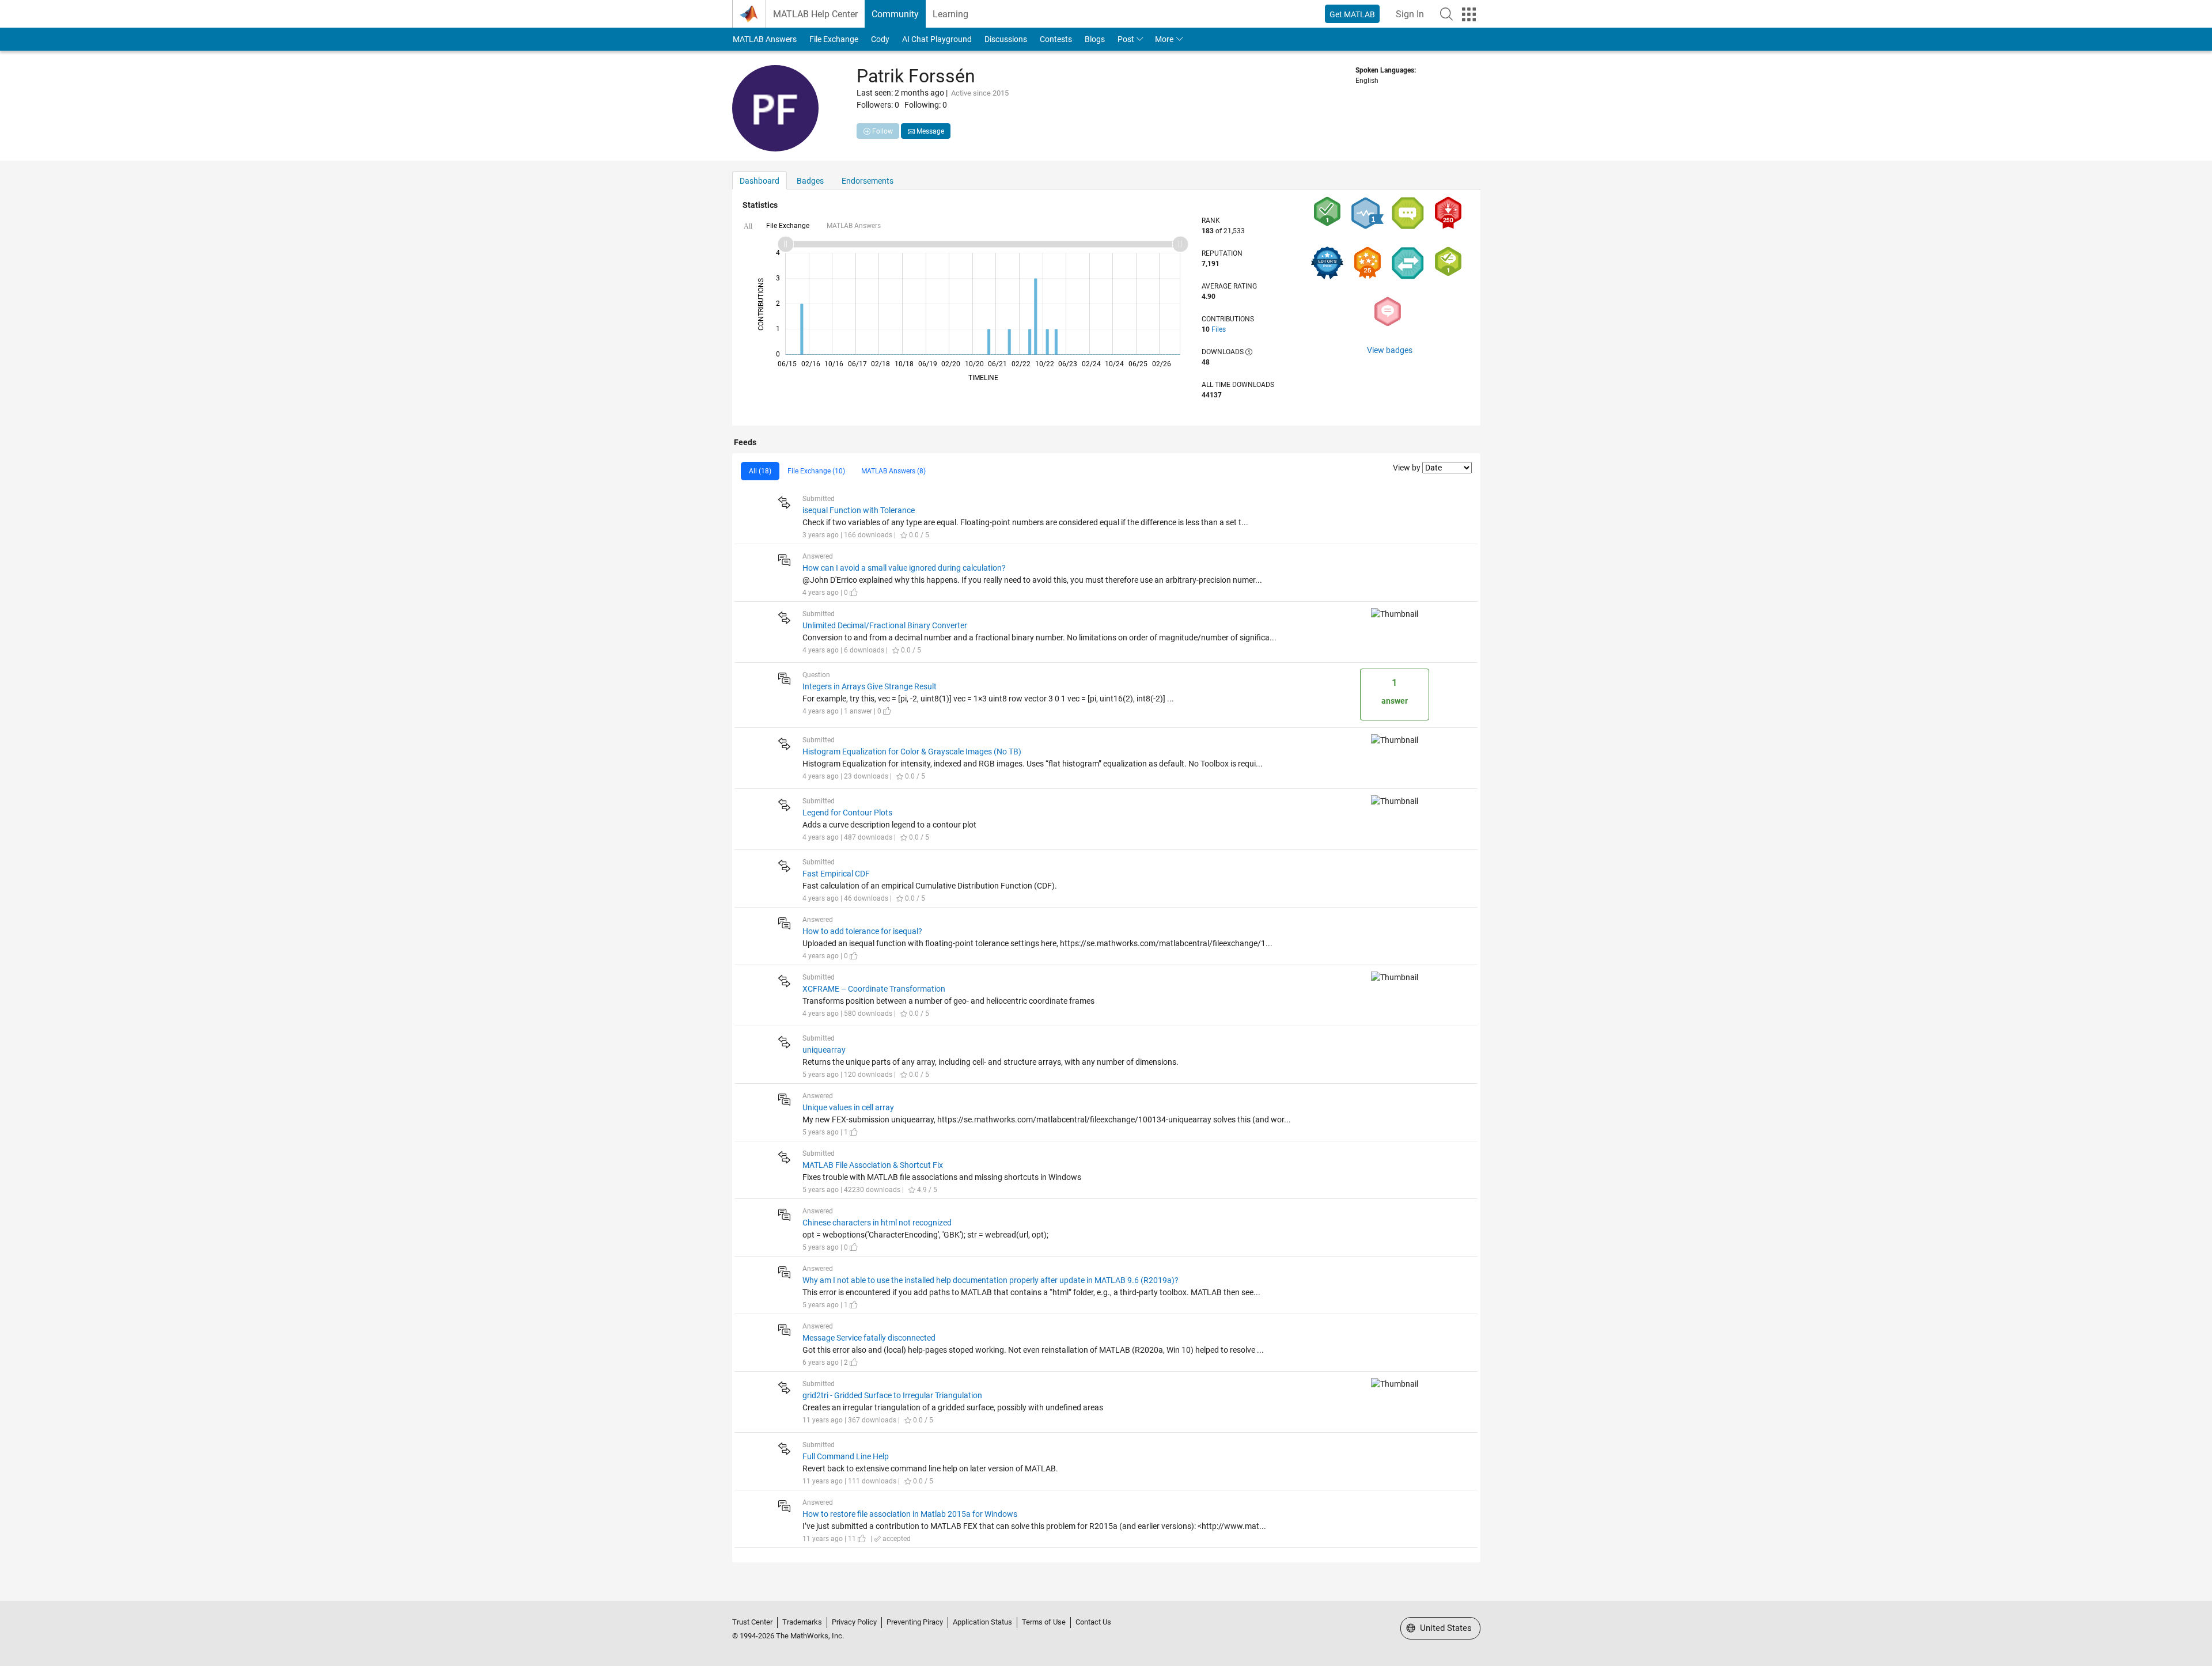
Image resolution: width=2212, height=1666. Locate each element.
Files (1219, 329)
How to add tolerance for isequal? (862, 931)
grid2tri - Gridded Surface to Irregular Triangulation (892, 1395)
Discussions (1006, 39)
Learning (950, 14)
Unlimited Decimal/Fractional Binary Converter (885, 625)
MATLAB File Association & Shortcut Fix (873, 1165)
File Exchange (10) (816, 471)
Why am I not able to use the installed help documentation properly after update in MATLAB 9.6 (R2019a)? (991, 1280)
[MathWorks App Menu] (1469, 14)
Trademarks (802, 1622)
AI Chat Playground (937, 39)
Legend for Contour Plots (847, 813)
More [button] (1164, 39)
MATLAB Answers (765, 39)
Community (895, 14)
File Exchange (834, 39)
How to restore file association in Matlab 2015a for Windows (910, 1514)
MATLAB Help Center (815, 14)
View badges (1390, 350)
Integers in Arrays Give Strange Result (870, 686)
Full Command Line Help (846, 1456)
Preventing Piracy (915, 1622)
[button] (1446, 14)
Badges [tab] (810, 181)
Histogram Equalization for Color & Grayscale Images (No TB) (912, 752)
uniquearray (824, 1050)
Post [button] (1126, 39)
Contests (1056, 39)
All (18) (760, 471)
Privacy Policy (854, 1622)
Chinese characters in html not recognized (877, 1223)
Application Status (982, 1622)
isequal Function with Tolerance (859, 510)
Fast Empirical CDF (836, 874)
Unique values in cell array (848, 1107)
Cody (880, 39)
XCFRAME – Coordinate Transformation (874, 989)
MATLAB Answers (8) (893, 471)
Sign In (1410, 14)
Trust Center (752, 1622)
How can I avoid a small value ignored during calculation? (904, 568)
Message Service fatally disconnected (869, 1338)
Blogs (1095, 39)
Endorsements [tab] (868, 181)
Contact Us (1093, 1622)
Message (929, 131)
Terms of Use (1044, 1622)
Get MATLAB (1352, 14)
